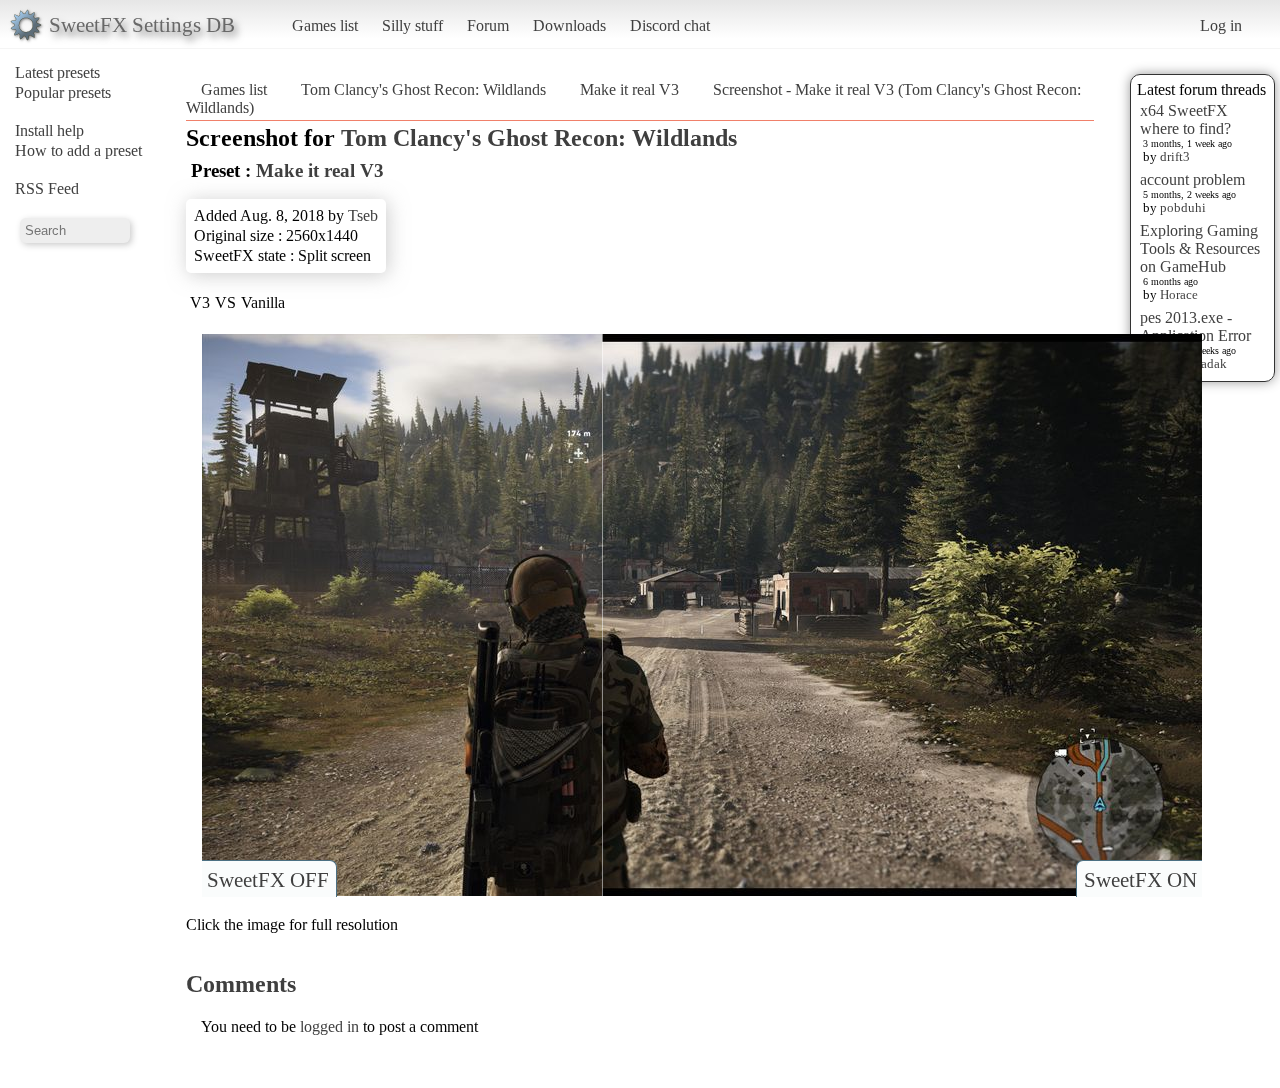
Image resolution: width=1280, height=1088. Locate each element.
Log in (1221, 25)
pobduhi (1183, 207)
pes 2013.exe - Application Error (1195, 326)
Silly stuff (412, 25)
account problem (1192, 179)
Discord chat (670, 25)
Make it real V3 (629, 89)
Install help (49, 130)
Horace (1179, 294)
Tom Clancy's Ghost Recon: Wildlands (423, 89)
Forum (488, 25)
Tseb (363, 215)
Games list (325, 25)
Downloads (569, 25)
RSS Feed (47, 188)
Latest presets (57, 72)
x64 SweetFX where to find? (1185, 119)
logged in (329, 1026)
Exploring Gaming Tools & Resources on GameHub (1200, 248)
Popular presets (63, 92)
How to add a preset (78, 150)
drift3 (1175, 156)
